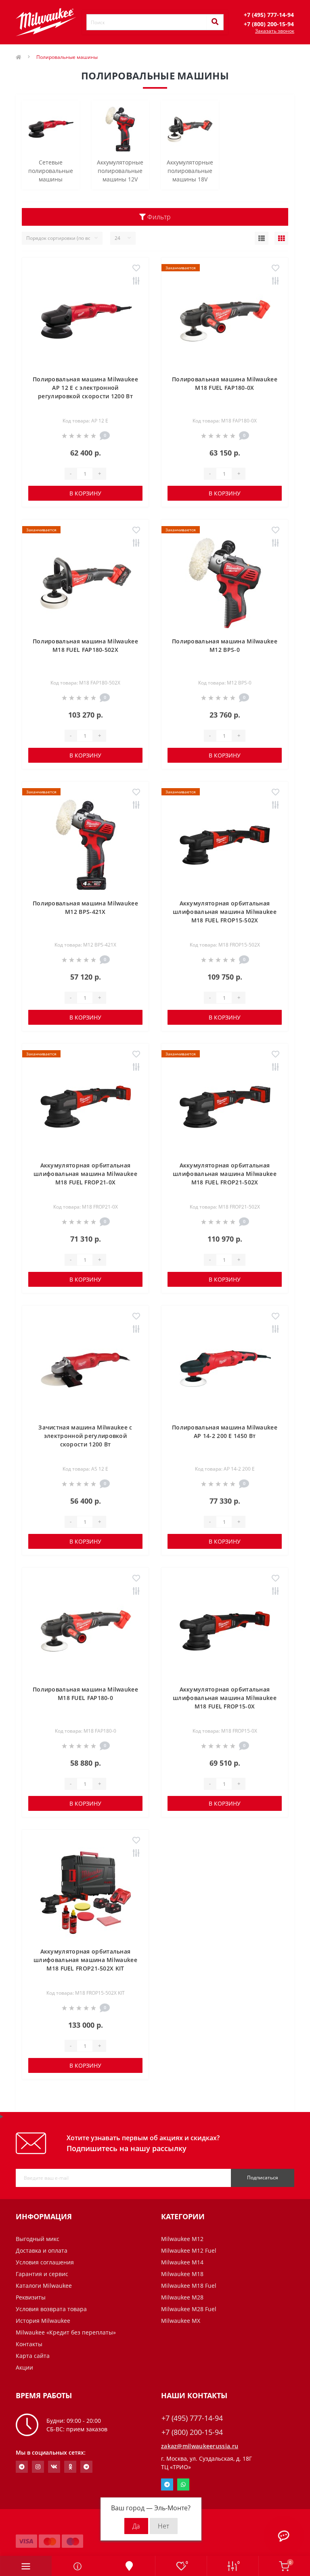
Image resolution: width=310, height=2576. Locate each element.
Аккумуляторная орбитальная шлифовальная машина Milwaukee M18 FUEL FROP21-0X (85, 1174)
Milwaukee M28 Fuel (189, 2309)
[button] (269, 15)
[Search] (215, 22)
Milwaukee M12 (182, 2239)
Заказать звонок (275, 31)
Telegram (167, 2484)
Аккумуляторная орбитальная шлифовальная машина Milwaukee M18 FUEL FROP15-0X (225, 1698)
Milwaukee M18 (182, 2274)
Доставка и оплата (42, 2250)
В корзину (85, 493)
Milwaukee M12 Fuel (189, 2250)
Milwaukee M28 (182, 2297)
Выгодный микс (38, 2239)
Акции (24, 2367)
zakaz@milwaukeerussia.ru (200, 2446)
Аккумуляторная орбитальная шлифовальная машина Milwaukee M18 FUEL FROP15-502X (225, 912)
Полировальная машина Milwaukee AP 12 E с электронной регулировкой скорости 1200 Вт (85, 388)
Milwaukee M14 (182, 2262)
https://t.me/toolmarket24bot (22, 2467)
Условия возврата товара (51, 2309)
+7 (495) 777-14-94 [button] (192, 2418)
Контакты (29, 2344)
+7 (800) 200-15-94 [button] (192, 2432)
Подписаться (263, 2178)
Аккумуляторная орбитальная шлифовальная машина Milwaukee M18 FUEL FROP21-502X (225, 1174)
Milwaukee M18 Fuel (189, 2286)
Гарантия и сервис (42, 2274)
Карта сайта (33, 2356)
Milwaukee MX (181, 2321)
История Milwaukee (43, 2321)
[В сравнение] (136, 281)
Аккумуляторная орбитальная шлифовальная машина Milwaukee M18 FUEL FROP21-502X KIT (85, 1960)
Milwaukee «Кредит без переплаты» (66, 2332)
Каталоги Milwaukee (44, 2286)
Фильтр (158, 217)
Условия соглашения (45, 2262)
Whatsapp (183, 2484)
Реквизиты (31, 2297)
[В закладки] (136, 268)
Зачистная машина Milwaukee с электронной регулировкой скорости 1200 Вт (85, 1436)
